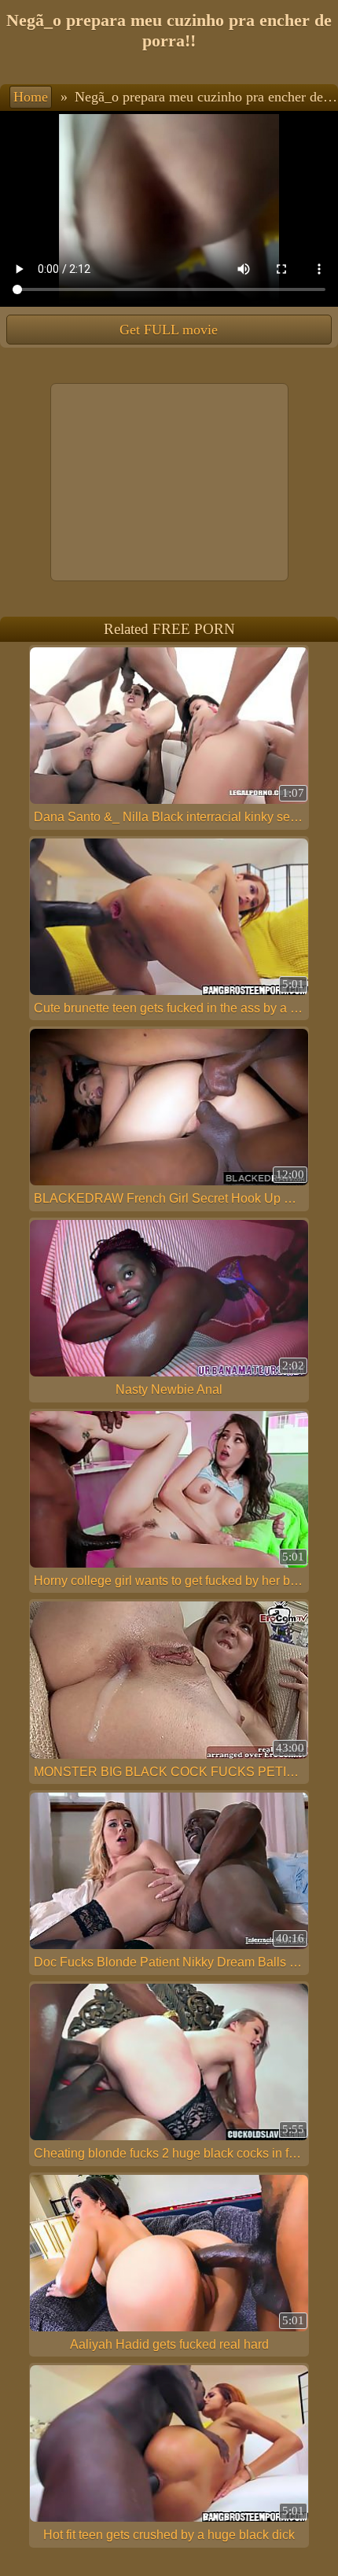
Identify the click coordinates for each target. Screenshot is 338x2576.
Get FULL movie (169, 330)
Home (31, 97)
